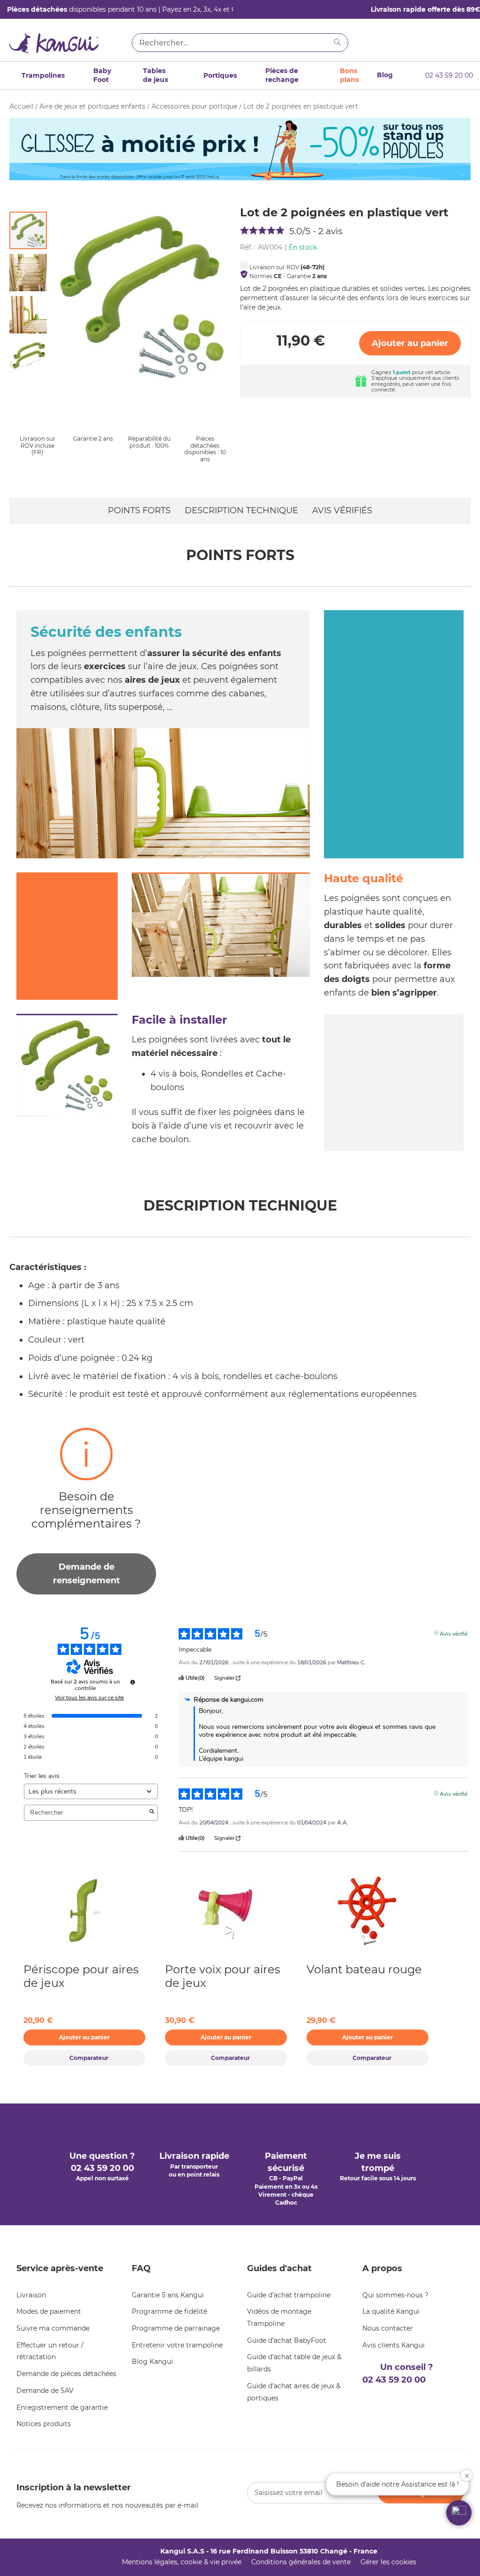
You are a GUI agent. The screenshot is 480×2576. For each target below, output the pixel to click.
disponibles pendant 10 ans (82, 9)
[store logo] (67, 45)
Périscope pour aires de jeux (81, 1976)
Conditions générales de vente (301, 2562)
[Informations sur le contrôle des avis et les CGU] (133, 1682)
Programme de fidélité (169, 2311)
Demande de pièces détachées (66, 2374)
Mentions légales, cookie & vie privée (182, 2562)
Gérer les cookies (388, 2562)
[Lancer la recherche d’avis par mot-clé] (152, 1813)
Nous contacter (388, 2328)
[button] (30, 270)
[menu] (200, 76)
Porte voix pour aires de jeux (223, 1976)
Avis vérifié (454, 1633)
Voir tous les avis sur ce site (89, 1698)
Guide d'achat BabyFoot (287, 2340)
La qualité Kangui (391, 2311)
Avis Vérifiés (342, 510)
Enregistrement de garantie (62, 2407)
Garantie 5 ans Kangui (168, 2295)
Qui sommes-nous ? (395, 2295)
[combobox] (240, 43)
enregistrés (386, 384)
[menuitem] (40, 75)
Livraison (31, 2295)
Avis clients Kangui (394, 2345)
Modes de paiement (49, 2311)
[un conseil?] (435, 44)
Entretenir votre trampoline (177, 2345)
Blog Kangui (152, 2362)
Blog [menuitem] (385, 75)
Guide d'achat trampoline (289, 2295)
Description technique (241, 510)
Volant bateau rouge (364, 1969)
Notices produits (44, 2424)
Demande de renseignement (86, 1574)
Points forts (139, 510)
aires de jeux (152, 680)
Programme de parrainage (176, 2328)
